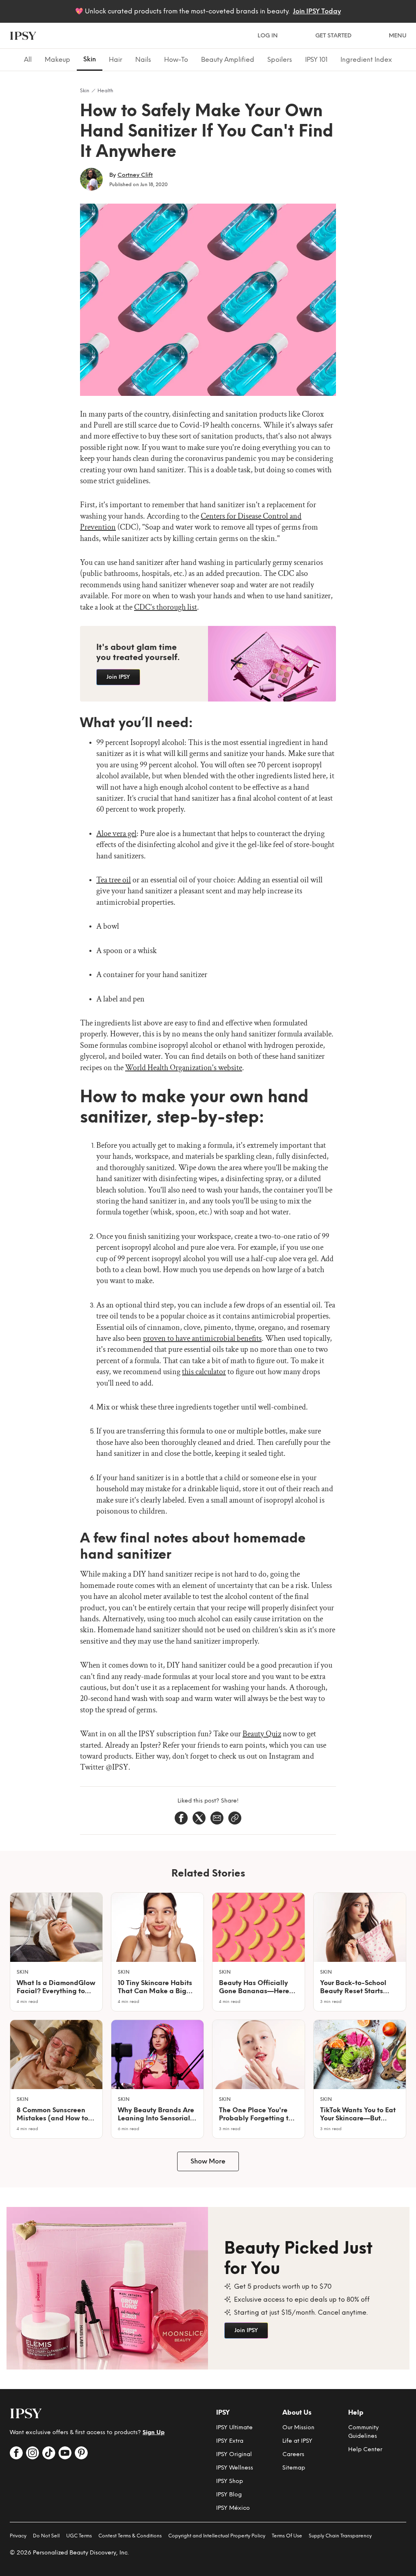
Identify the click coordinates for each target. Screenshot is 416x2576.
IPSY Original (234, 2454)
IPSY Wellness (235, 2468)
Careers (293, 2454)
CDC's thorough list (166, 607)
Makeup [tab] (57, 60)
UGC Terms (79, 2536)
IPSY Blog (229, 2495)
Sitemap (294, 2468)
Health (105, 91)
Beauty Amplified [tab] (228, 60)
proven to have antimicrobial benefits (202, 1338)
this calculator (204, 1372)
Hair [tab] (116, 60)
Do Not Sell (46, 2536)
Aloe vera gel (116, 834)
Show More (208, 2161)
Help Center (365, 2449)
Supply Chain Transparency (340, 2536)
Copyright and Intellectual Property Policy (217, 2536)
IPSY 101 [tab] (316, 60)
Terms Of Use (287, 2536)
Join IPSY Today (317, 11)
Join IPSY (118, 677)
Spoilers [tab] (280, 60)
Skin (85, 91)
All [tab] (28, 60)
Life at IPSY (297, 2441)
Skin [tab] (90, 59)
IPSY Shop (230, 2481)
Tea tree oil (114, 880)
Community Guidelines (363, 2432)
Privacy (18, 2536)
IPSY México (233, 2508)
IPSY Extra (230, 2441)
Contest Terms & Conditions (130, 2536)
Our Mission (298, 2427)
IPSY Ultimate (234, 2427)
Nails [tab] (143, 60)
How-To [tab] (176, 60)
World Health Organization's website (184, 1068)
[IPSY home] (23, 36)
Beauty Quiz (262, 1734)
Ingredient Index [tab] (366, 60)
